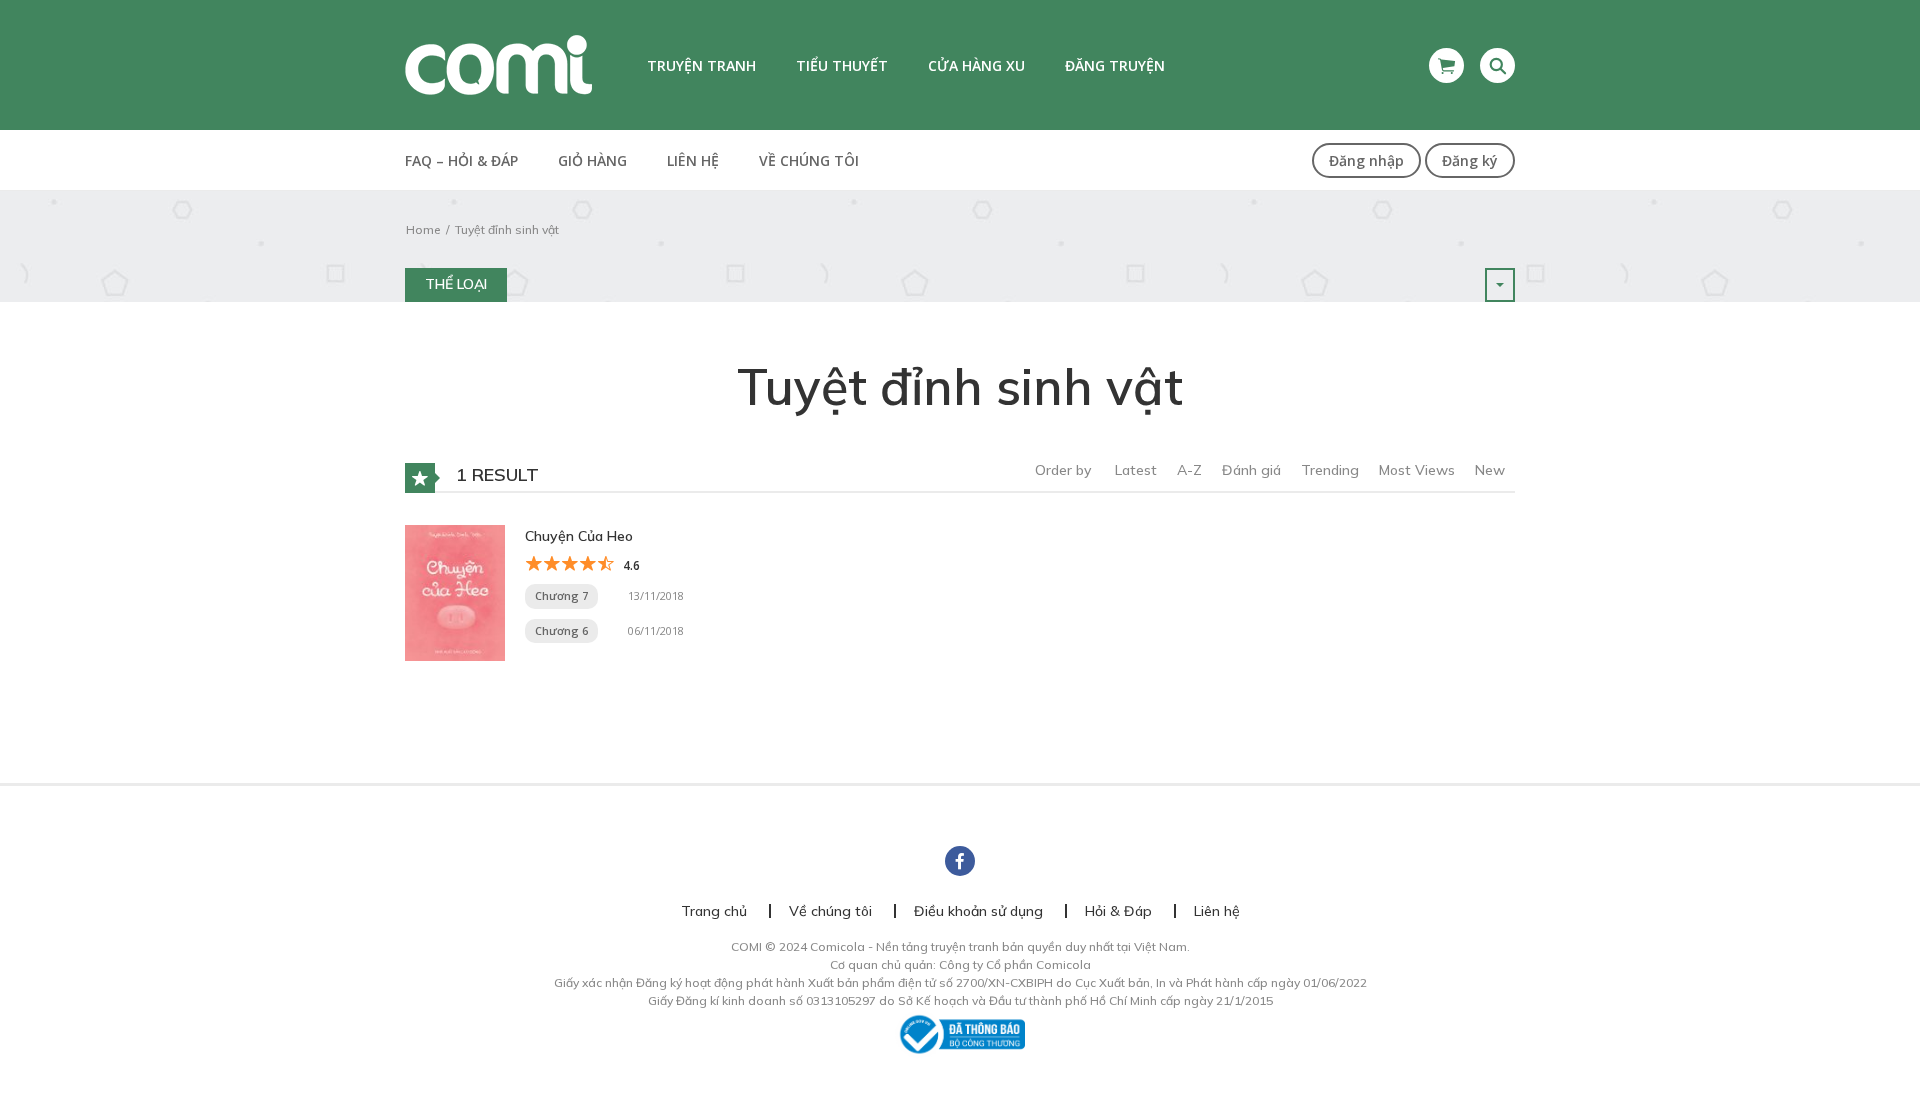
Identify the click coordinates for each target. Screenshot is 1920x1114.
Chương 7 (561, 595)
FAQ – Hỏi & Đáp (461, 160)
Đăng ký (1470, 160)
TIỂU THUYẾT (842, 65)
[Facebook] (960, 861)
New (1490, 470)
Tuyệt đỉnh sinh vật (507, 229)
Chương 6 (561, 630)
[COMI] (498, 64)
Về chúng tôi (809, 160)
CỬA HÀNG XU (976, 65)
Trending (1330, 470)
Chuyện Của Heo (579, 536)
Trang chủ (714, 911)
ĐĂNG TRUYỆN (1115, 65)
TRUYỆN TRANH (701, 65)
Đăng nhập (1366, 160)
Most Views (1417, 470)
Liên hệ (693, 160)
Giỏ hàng (592, 160)
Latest (1136, 470)
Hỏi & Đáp (1118, 911)
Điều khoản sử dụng (978, 911)
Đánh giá (1251, 470)
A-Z (1189, 470)
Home (423, 229)
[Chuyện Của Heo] (455, 591)
